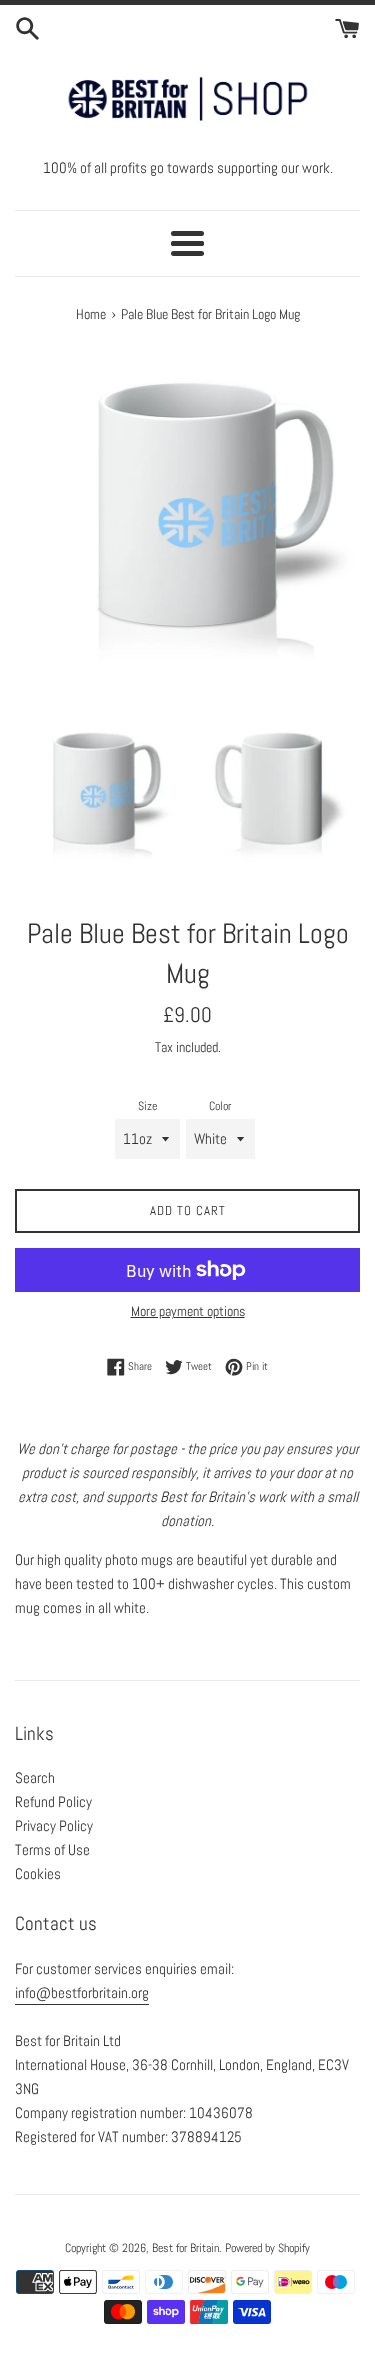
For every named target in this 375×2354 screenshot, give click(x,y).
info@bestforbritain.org (82, 1992)
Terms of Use (52, 1849)
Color (220, 1106)
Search (35, 1777)
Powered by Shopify (267, 2248)
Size (147, 1106)
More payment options (188, 1311)
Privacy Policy (54, 1825)
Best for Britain (185, 2248)
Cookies (38, 1873)
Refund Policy (53, 1801)
